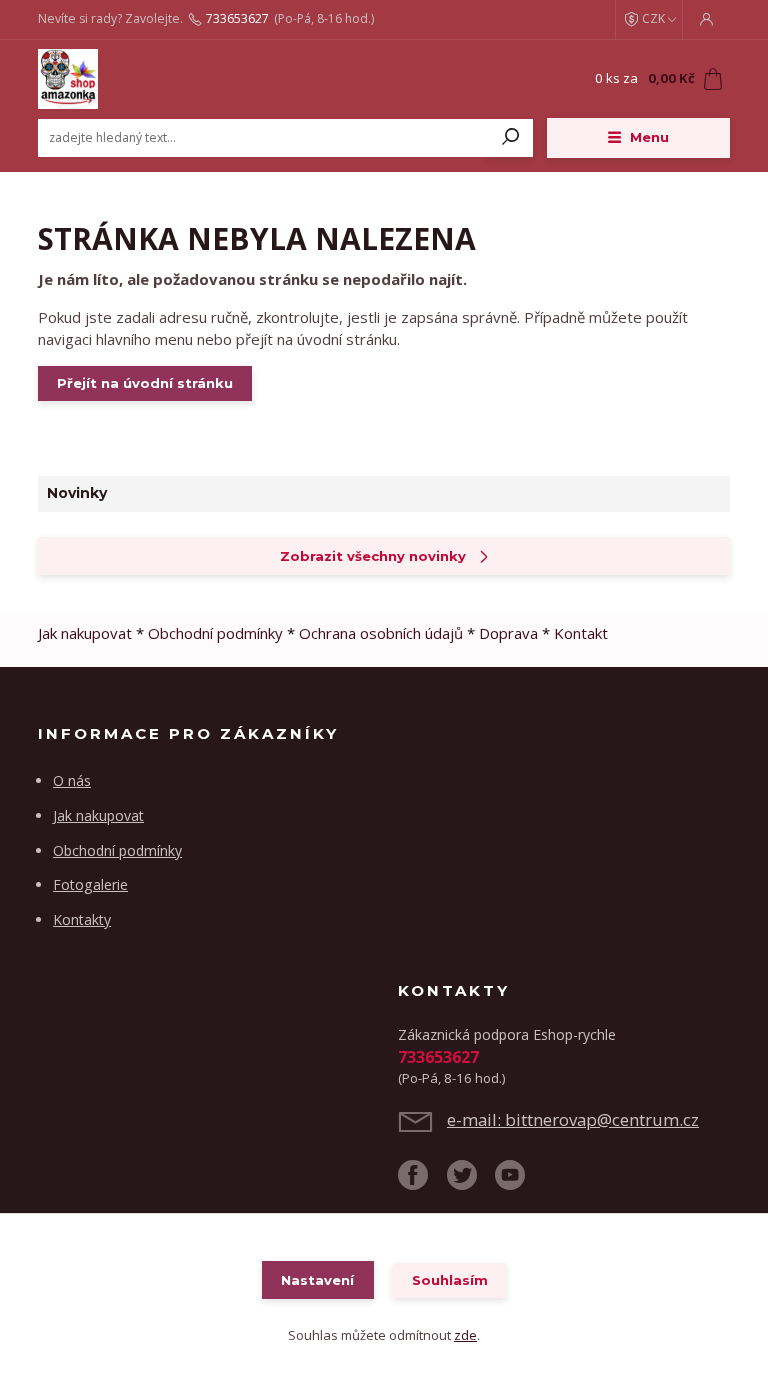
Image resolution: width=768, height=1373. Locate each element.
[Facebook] (422, 1182)
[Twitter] (471, 1182)
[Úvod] (157, 79)
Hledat (511, 138)
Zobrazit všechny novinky (373, 556)
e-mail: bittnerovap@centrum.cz (573, 1119)
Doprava (508, 633)
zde (465, 1335)
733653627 (237, 19)
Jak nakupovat (85, 633)
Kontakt (581, 633)
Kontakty (82, 919)
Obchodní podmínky (215, 633)
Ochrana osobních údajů (381, 633)
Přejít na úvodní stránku (145, 383)
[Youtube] (519, 1182)
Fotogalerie (90, 884)
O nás (72, 780)
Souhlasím (450, 1280)
